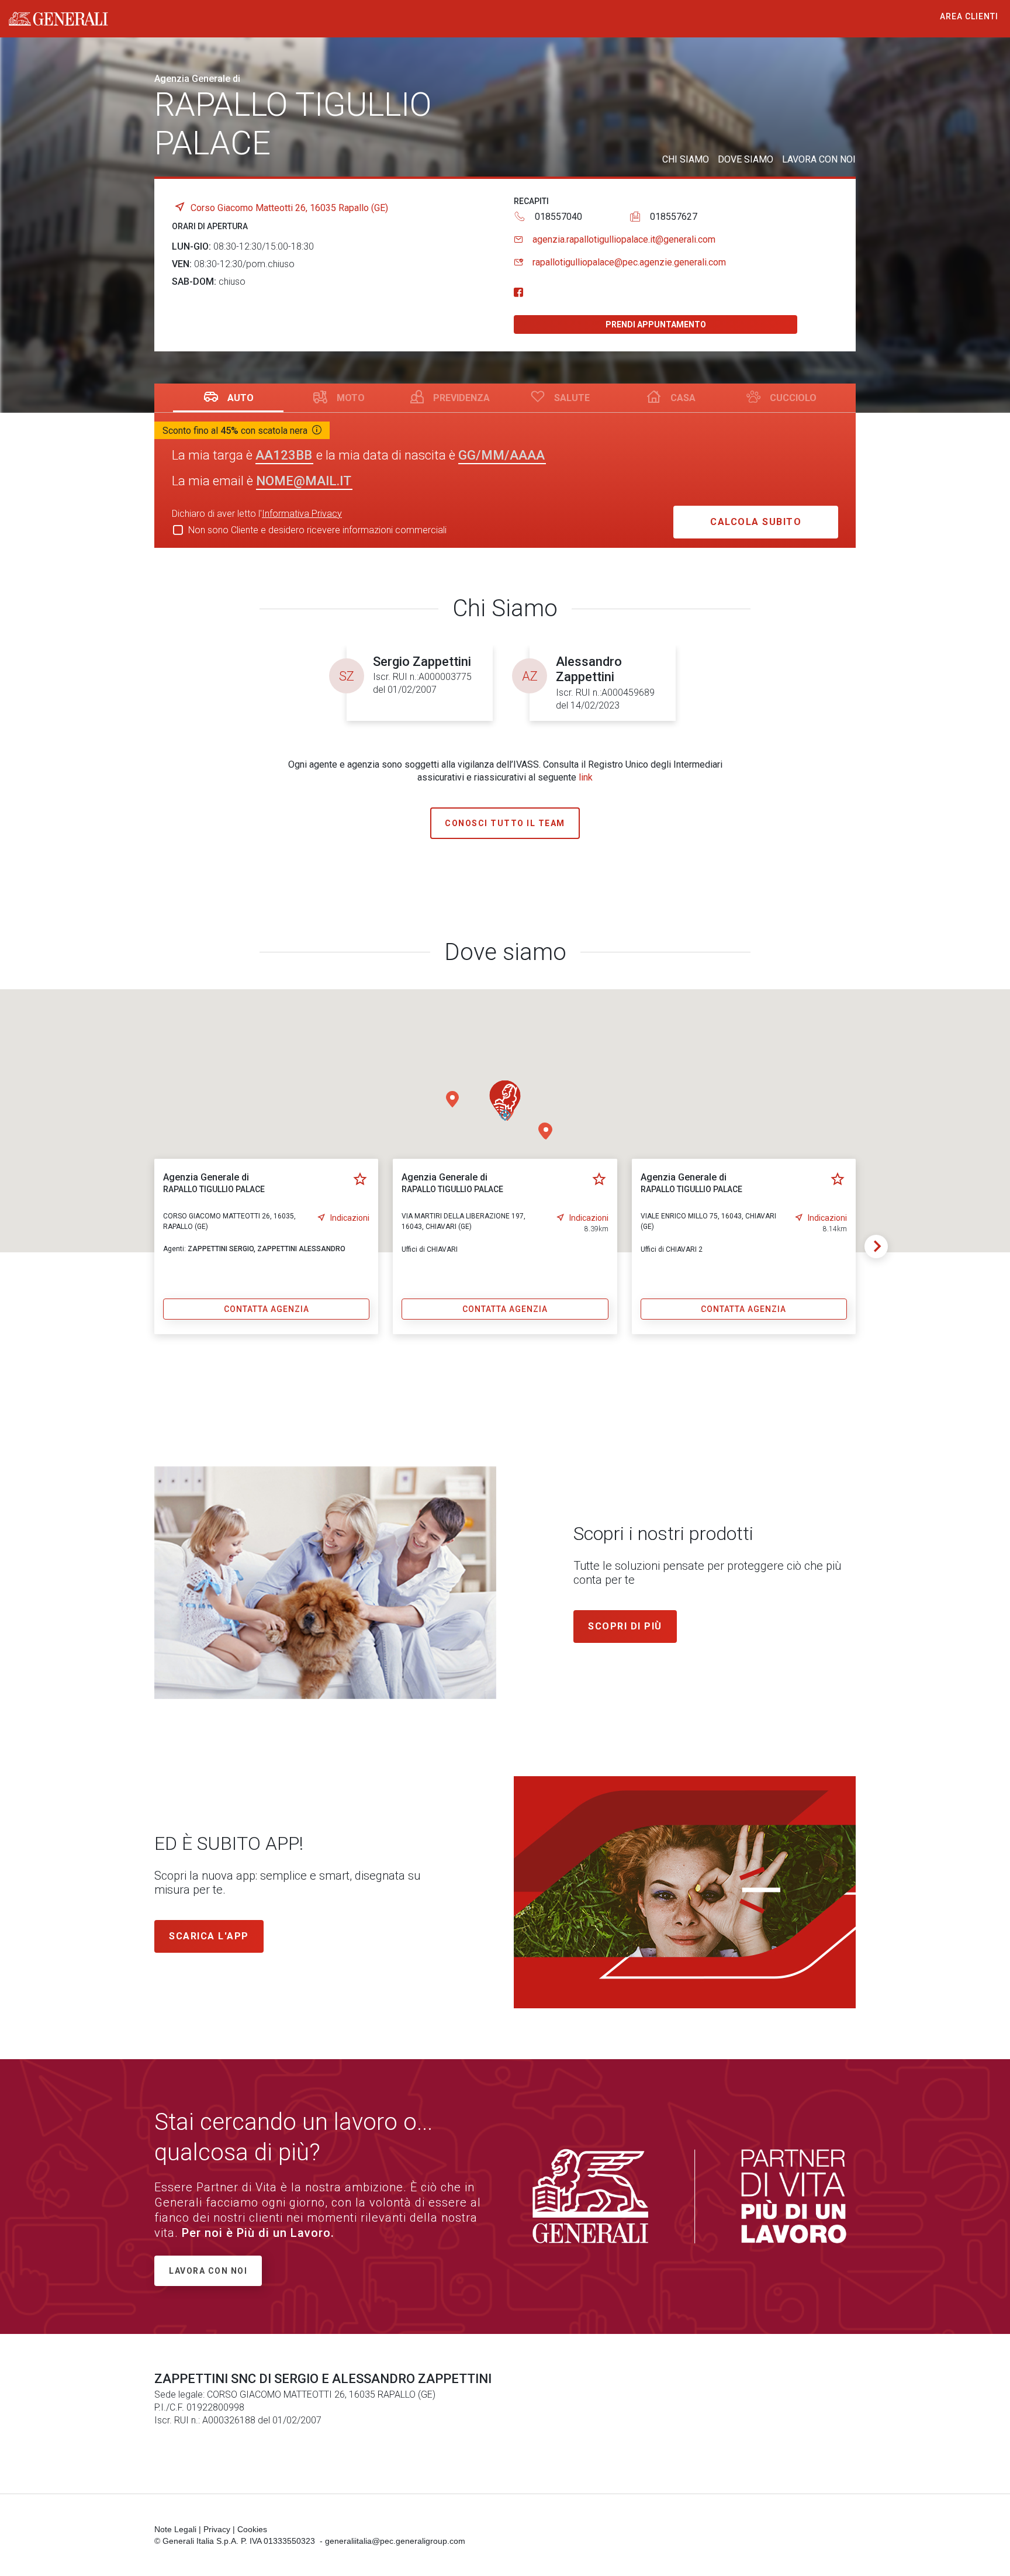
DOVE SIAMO (746, 159)
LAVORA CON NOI (819, 159)
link (586, 777)
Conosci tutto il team (505, 823)
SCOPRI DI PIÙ (625, 1626)
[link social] (518, 293)
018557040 (558, 217)
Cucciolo (793, 398)
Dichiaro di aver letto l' (257, 514)
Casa (683, 398)
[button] (452, 1099)
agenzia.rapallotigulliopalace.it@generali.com (624, 239)
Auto (241, 398)
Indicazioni (350, 1218)
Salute (572, 398)
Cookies (252, 2529)
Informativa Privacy (302, 514)
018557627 (674, 217)
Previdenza (461, 398)
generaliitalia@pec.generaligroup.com (395, 2541)
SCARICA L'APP (209, 1936)
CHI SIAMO (686, 159)
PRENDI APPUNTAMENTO (656, 324)
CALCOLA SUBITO (756, 522)
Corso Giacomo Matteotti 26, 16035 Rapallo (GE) (289, 208)
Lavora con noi (208, 2271)
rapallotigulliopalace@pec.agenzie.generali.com (629, 262)
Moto (351, 398)
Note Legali (175, 2529)
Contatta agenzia (267, 1309)
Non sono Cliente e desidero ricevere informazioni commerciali (317, 530)
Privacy (217, 2529)
